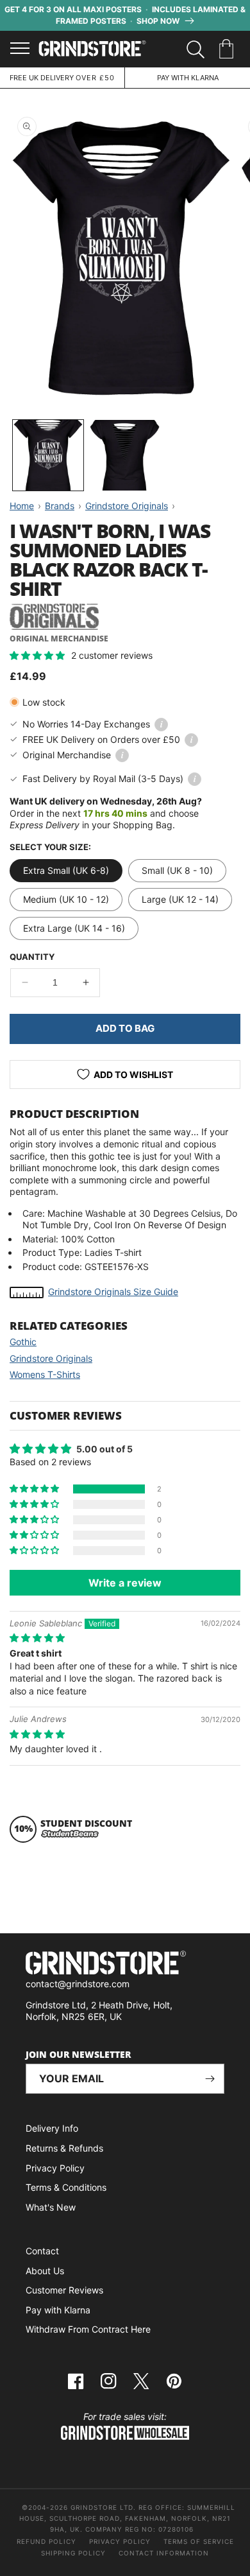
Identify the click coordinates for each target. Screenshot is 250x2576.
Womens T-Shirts (45, 1374)
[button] (229, 49)
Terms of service (199, 2541)
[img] (37, 1638)
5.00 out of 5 (104, 1449)
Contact (42, 2251)
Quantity (32, 957)
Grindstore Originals (51, 1358)
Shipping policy (73, 2553)
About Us (45, 2271)
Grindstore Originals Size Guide (113, 1292)
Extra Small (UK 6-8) (66, 870)
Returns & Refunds (64, 2148)
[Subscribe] (210, 2079)
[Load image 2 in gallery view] (125, 455)
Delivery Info (52, 2128)
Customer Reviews (64, 2290)
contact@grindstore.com (78, 1984)
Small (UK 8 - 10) (177, 870)
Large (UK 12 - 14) (180, 899)
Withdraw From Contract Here (88, 2329)
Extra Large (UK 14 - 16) (74, 928)
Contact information (164, 2553)
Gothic (23, 1342)
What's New (51, 2207)
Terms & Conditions (66, 2187)
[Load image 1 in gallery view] (48, 455)
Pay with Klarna (58, 2310)
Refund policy (46, 2541)
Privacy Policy (55, 2168)
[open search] (196, 49)
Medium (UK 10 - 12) (66, 899)
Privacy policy (120, 2541)
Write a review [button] (125, 1583)
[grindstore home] (125, 1964)
